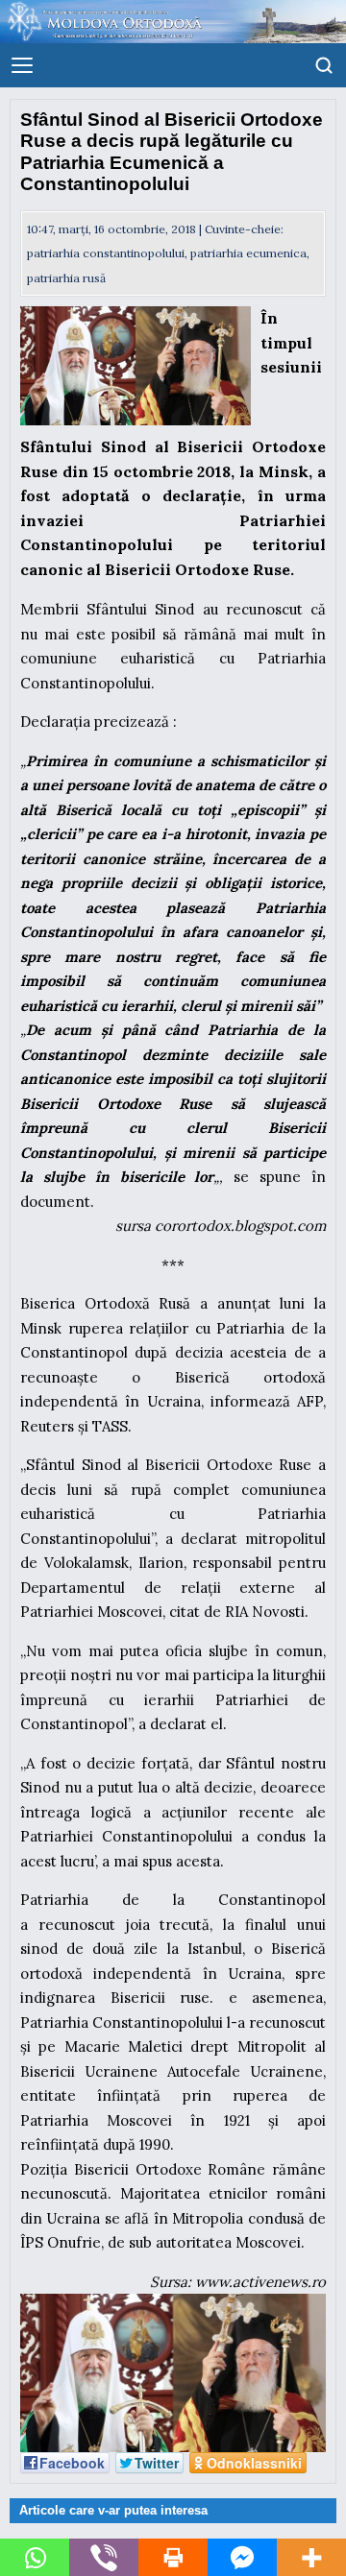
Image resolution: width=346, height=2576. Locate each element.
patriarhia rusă (66, 278)
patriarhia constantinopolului (106, 253)
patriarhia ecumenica (248, 253)
